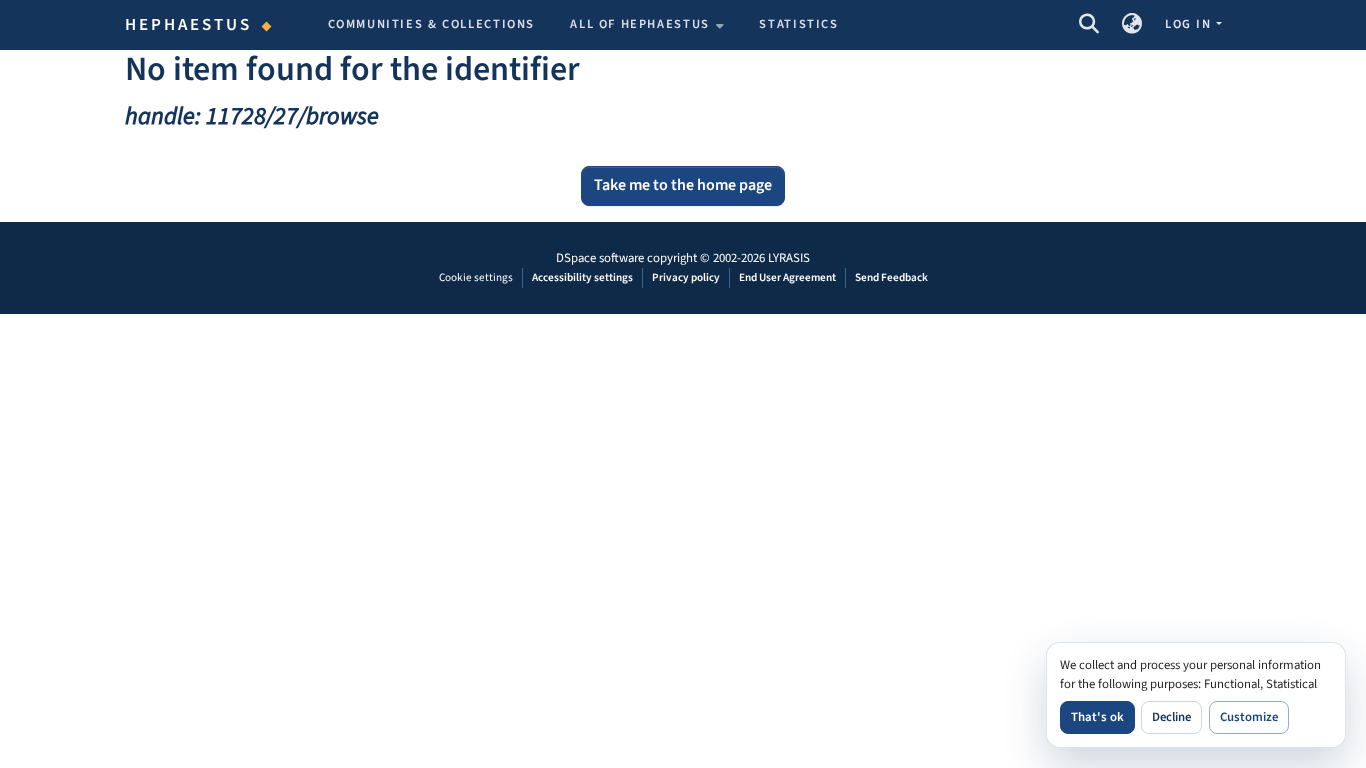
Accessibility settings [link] (582, 277)
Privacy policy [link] (686, 277)
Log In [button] (1190, 24)
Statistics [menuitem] (798, 24)
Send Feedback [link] (891, 277)
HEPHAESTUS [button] (189, 25)
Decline (1171, 717)
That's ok (1097, 717)
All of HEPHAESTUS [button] (640, 24)
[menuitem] (647, 25)
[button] (1088, 25)
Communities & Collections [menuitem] (432, 24)
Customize (1249, 717)
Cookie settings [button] (476, 277)
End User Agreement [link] (787, 277)
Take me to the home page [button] (683, 185)
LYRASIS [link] (789, 258)
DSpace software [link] (600, 258)
